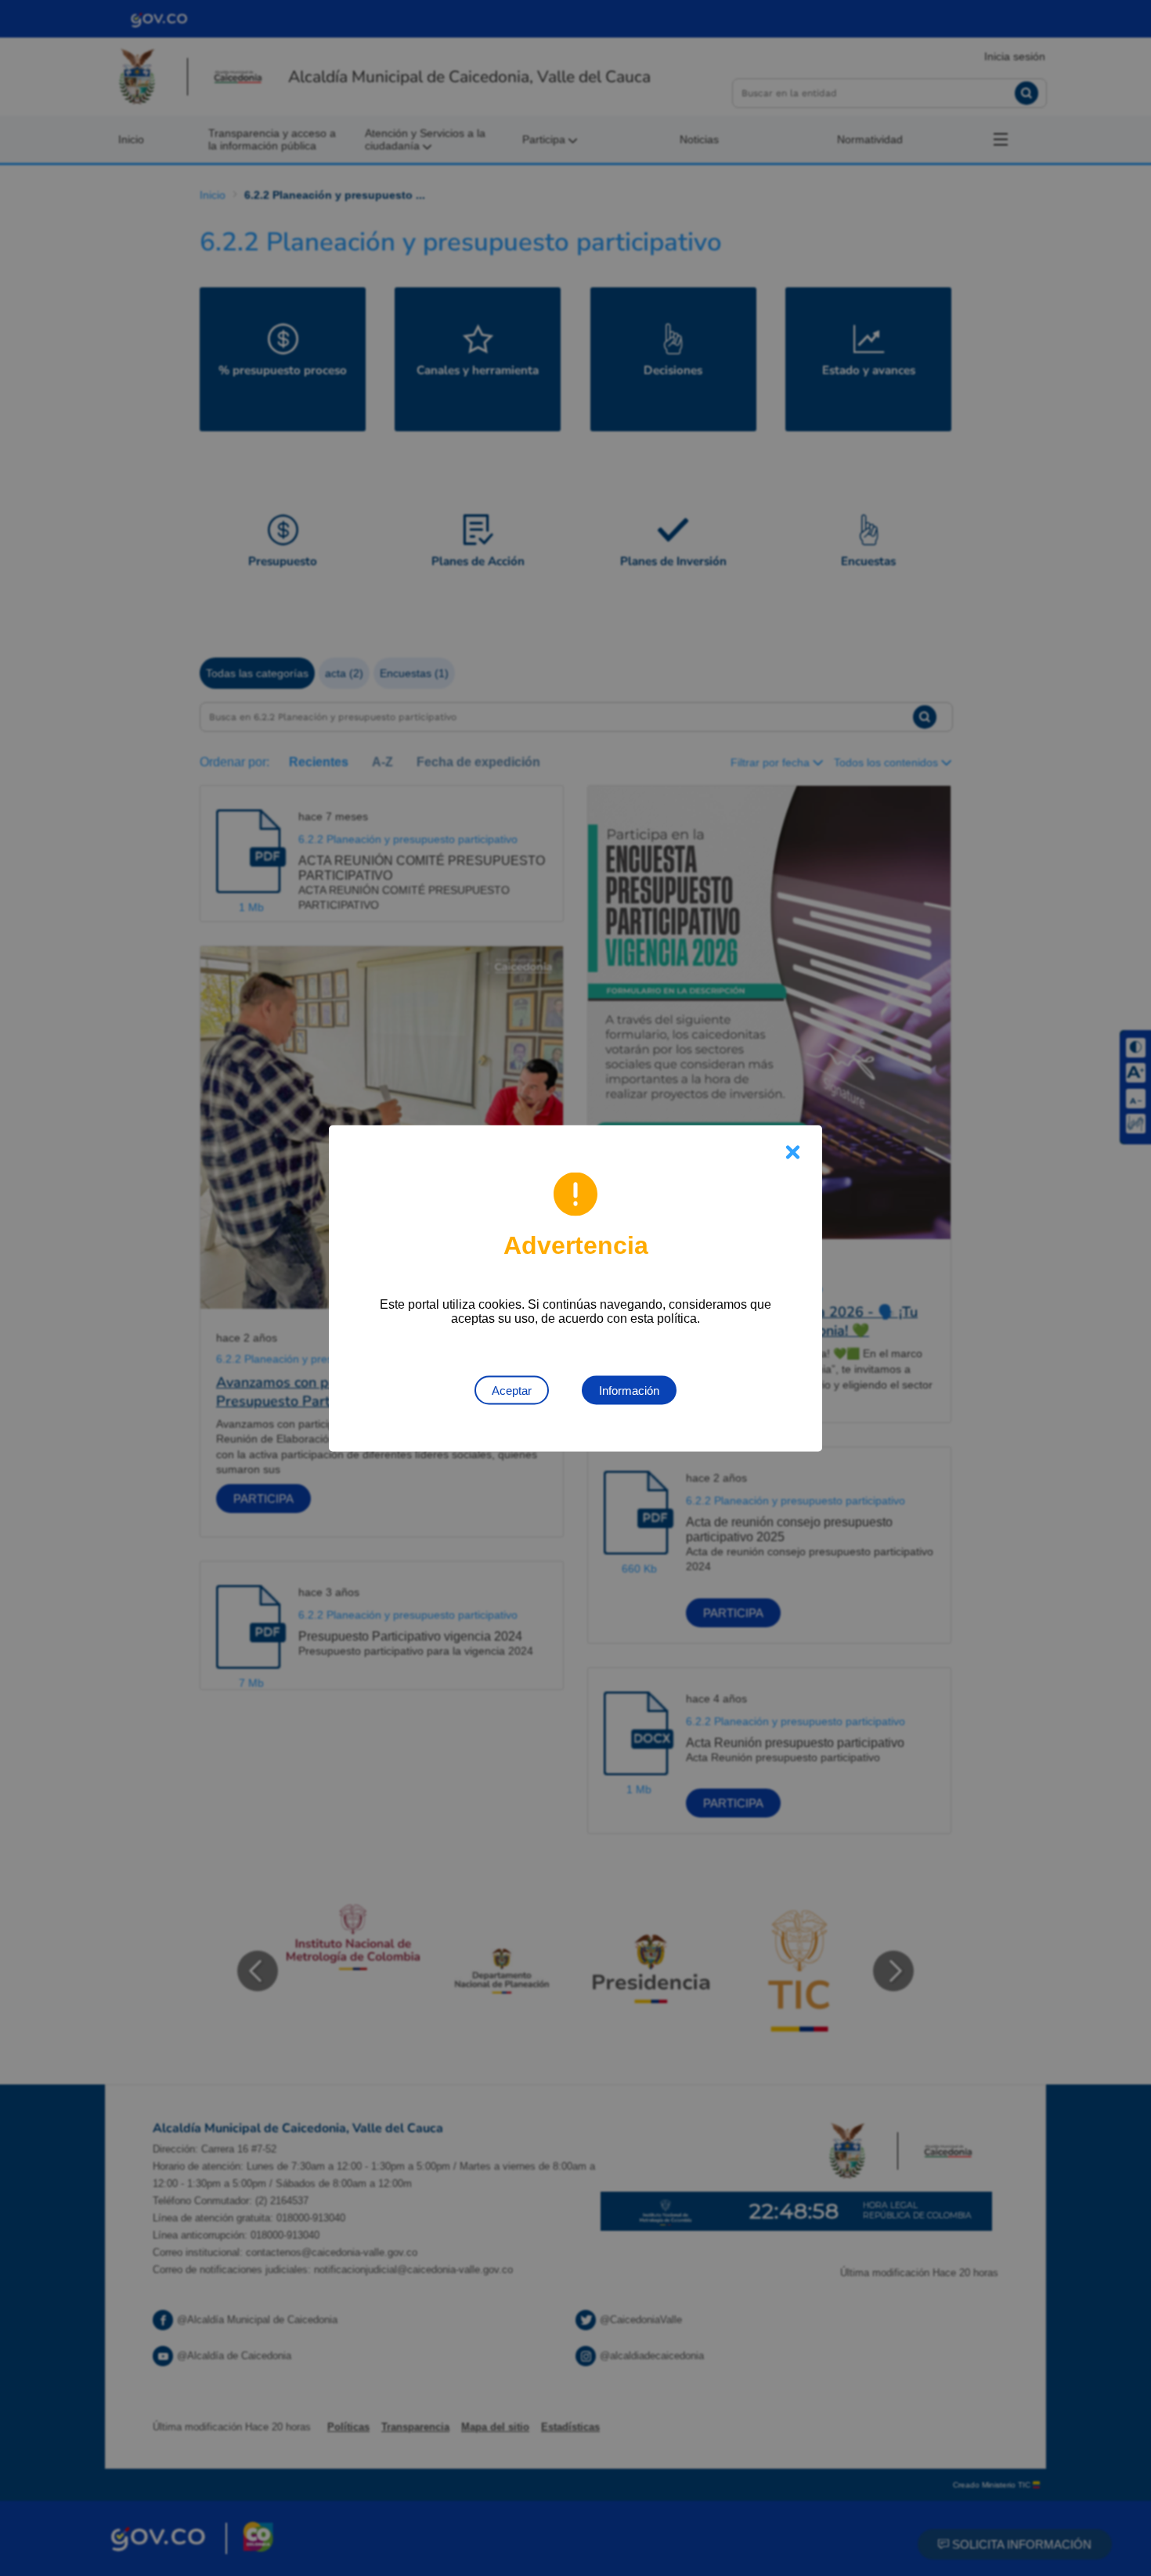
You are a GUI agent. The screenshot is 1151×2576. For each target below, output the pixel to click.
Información (629, 1390)
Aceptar (512, 1390)
